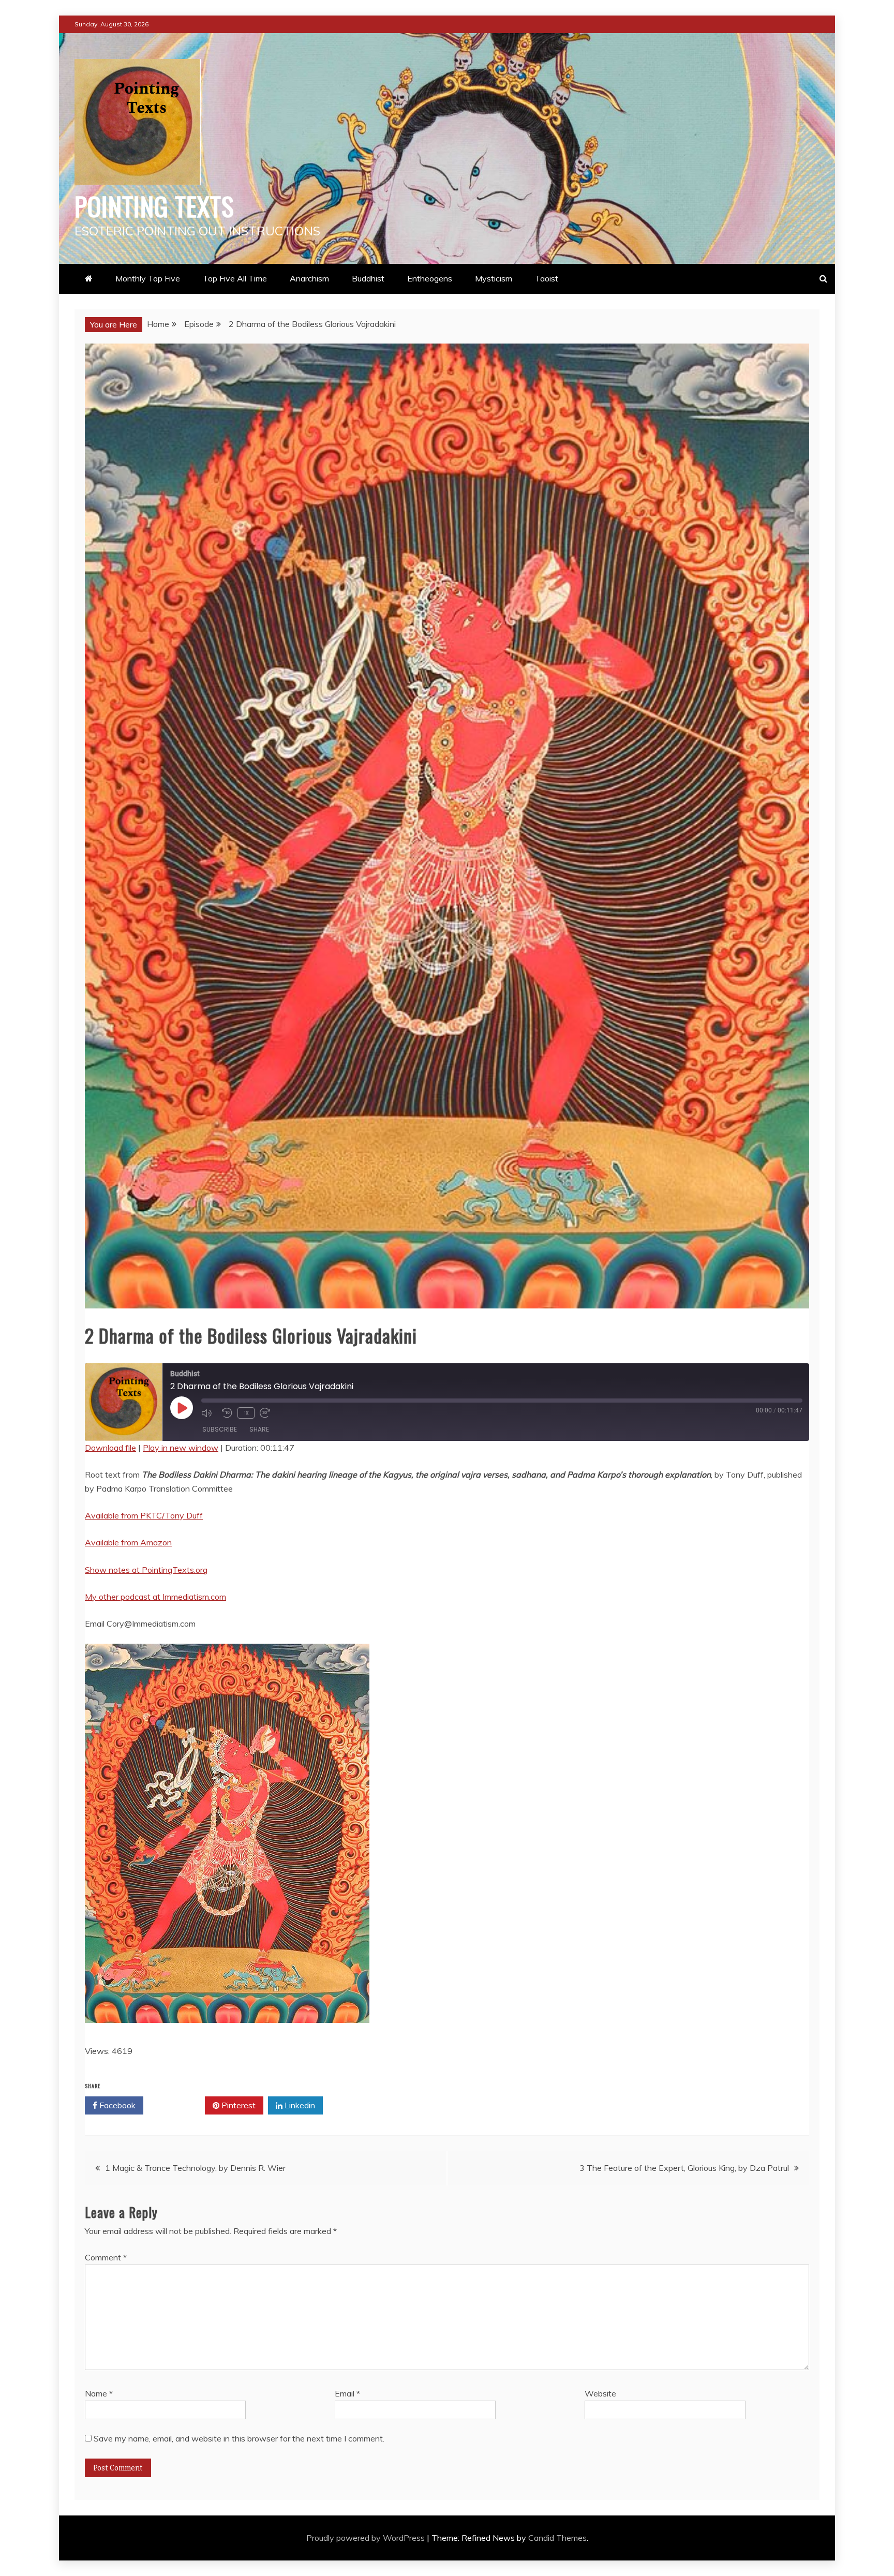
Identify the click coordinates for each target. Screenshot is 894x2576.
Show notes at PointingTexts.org (146, 1570)
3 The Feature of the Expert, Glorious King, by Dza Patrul (684, 2168)
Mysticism (494, 278)
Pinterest (237, 2105)
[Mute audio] (209, 1413)
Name (99, 2393)
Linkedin (299, 2105)
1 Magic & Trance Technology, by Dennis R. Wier (195, 2168)
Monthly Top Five (148, 278)
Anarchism (309, 278)
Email (347, 2393)
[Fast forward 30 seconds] (267, 1413)
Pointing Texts (154, 205)
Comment (106, 2257)
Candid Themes (557, 2538)
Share (259, 1429)
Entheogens (430, 278)
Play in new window (181, 1448)
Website (600, 2393)
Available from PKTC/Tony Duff (144, 1515)
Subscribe (220, 1429)
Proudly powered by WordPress (367, 2538)
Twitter (178, 2105)
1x (246, 1413)
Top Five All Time (235, 278)
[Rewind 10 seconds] (227, 1413)
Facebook (116, 2105)
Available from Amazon (128, 1542)
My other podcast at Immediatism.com (155, 1597)
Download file (110, 1448)
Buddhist (368, 278)
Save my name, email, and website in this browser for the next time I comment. (239, 2438)
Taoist (547, 278)
